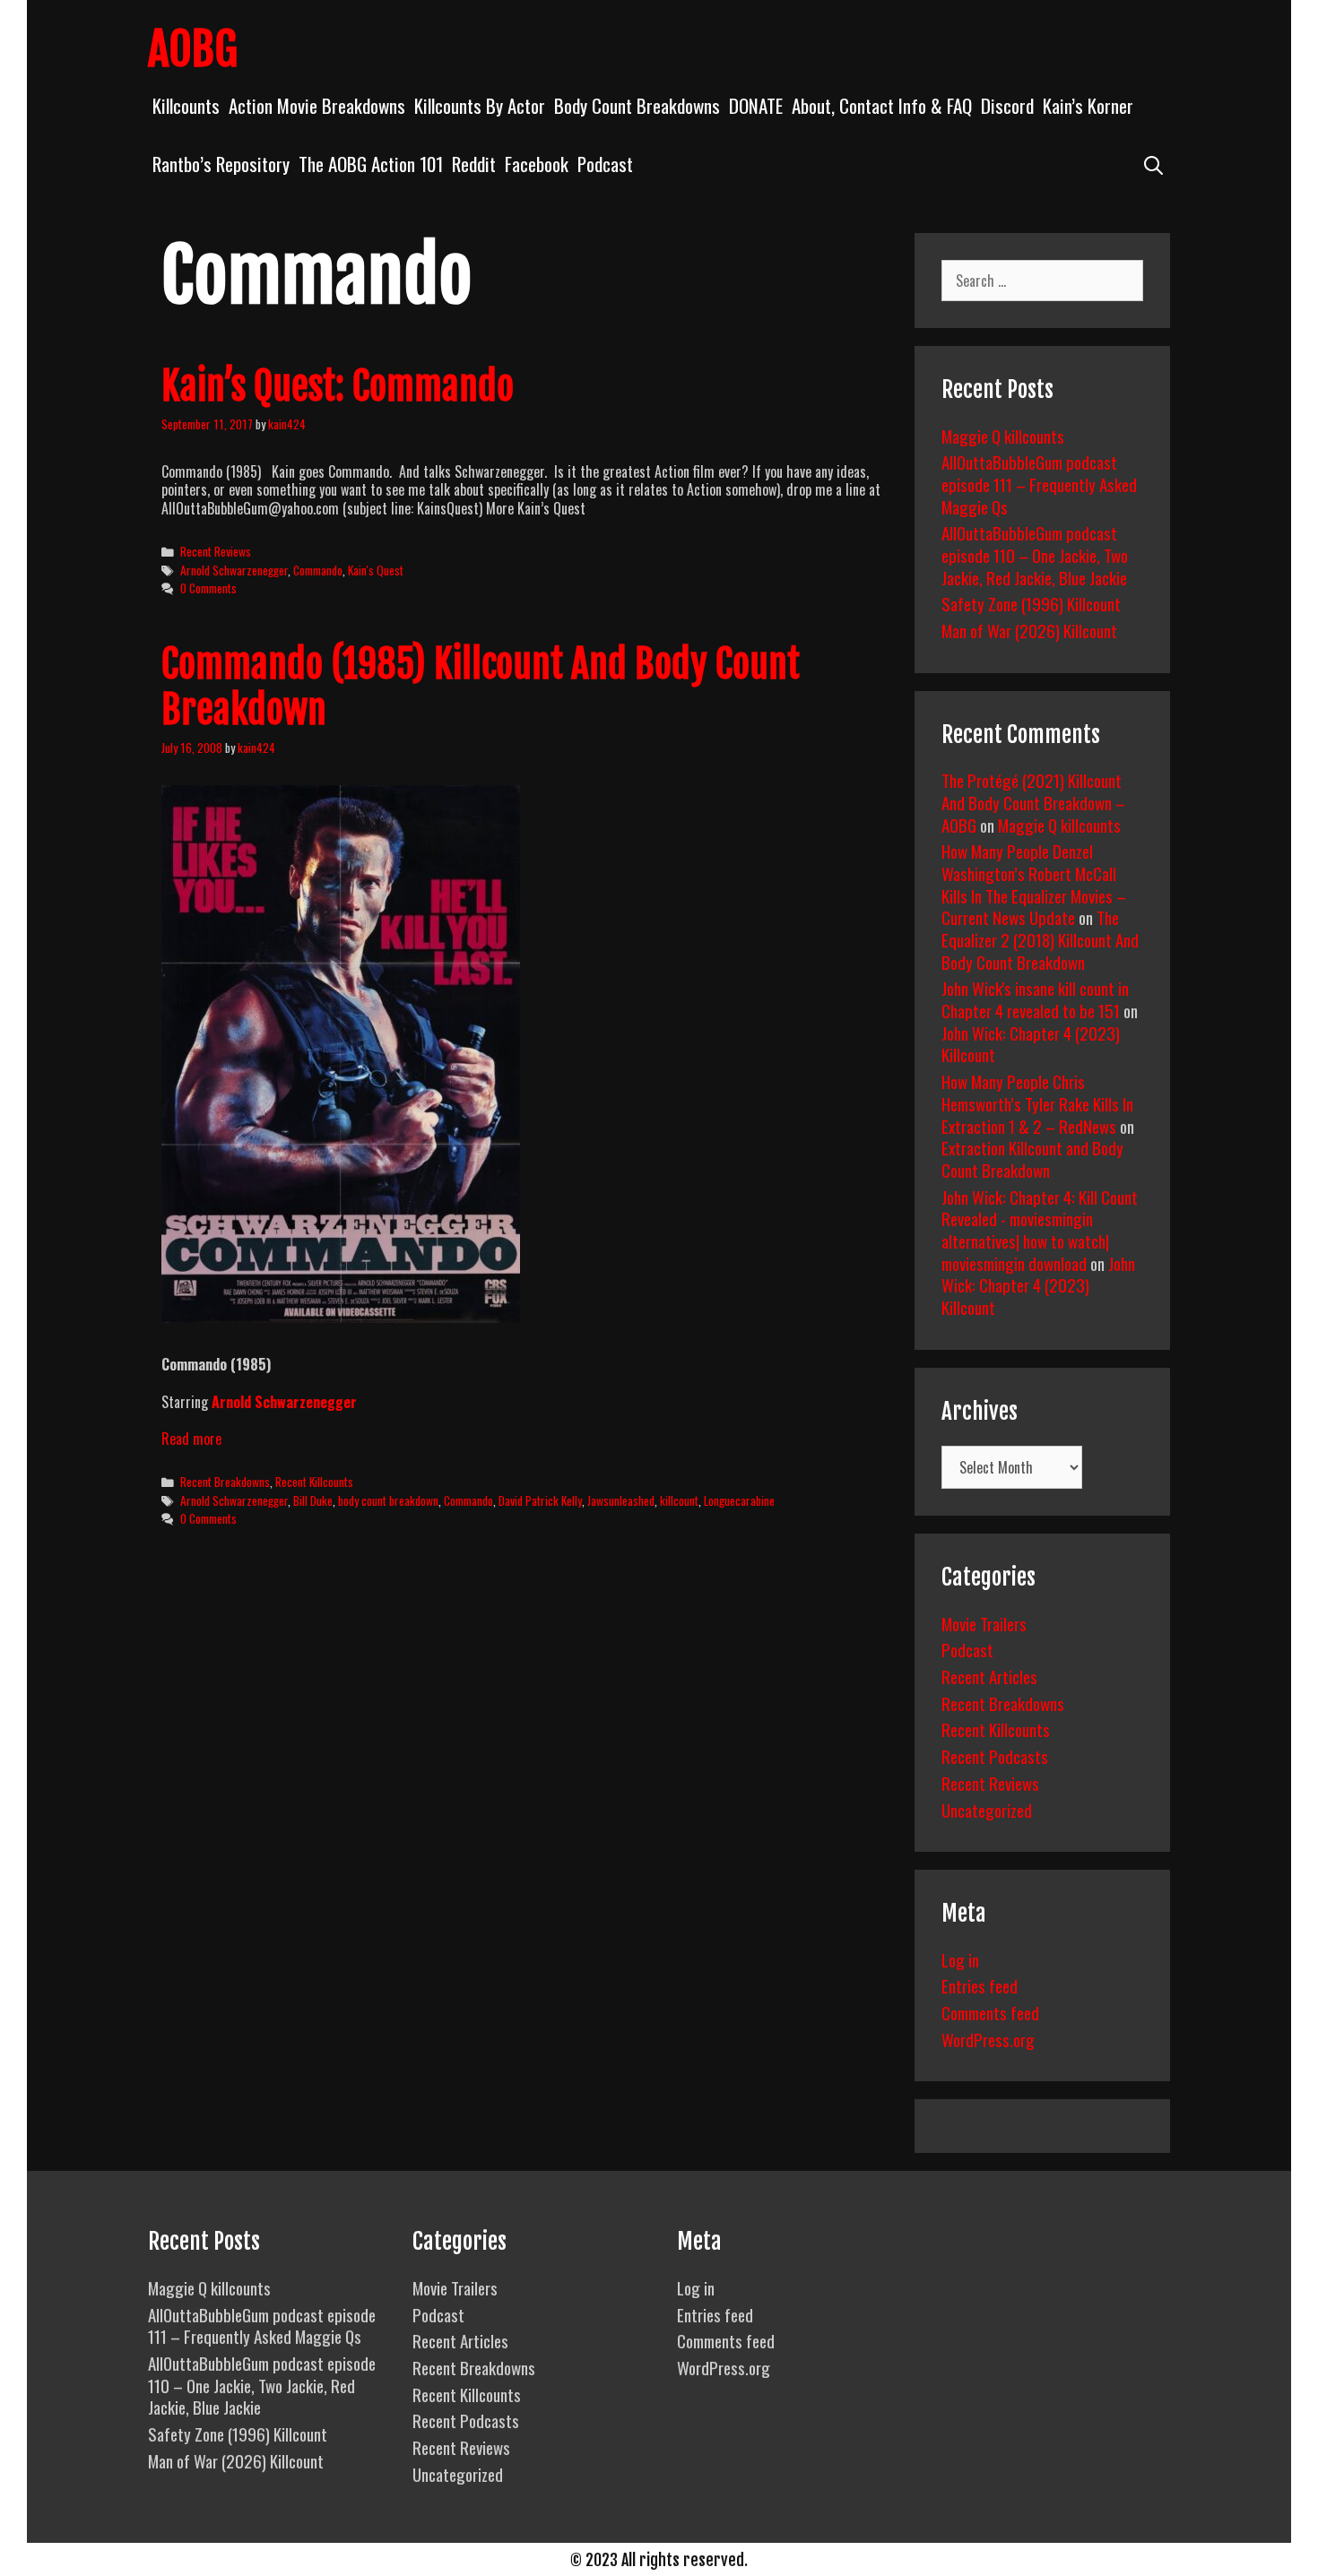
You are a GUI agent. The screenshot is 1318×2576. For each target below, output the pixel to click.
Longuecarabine (739, 1500)
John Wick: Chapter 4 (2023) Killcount (1031, 1044)
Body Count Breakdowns (637, 105)
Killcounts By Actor (480, 105)
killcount (679, 1500)
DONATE (756, 105)
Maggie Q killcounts (1003, 436)
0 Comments (208, 588)
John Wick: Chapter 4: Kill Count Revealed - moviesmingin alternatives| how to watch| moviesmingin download (1040, 1230)
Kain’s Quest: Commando (338, 386)
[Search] (1153, 164)
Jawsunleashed (621, 1500)
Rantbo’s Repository (221, 164)
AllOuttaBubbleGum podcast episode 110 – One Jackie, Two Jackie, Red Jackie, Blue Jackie (1035, 554)
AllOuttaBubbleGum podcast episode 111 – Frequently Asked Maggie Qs (1039, 484)
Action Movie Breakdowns (317, 105)
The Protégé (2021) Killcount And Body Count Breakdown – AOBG (1033, 802)
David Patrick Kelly (540, 1500)
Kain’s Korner (1088, 105)
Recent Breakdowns (225, 1482)
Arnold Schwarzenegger (234, 570)
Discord (1007, 105)
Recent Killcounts (314, 1482)
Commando (318, 570)
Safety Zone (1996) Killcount (1031, 603)
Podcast (605, 164)
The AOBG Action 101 (371, 164)
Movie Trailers (984, 1623)
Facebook (537, 164)
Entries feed (980, 1985)
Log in (960, 1959)
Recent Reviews (216, 551)
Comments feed (990, 2012)
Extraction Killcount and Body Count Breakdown (1032, 1158)
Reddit (474, 164)
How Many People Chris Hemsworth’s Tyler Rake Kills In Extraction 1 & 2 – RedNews (1037, 1103)
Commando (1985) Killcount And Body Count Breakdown (481, 687)
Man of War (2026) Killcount (1029, 630)
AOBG (193, 49)
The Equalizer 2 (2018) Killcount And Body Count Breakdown (1040, 939)
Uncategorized (987, 1810)
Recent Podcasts (995, 1756)
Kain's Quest (376, 570)
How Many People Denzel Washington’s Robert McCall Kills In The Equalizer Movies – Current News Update (1034, 884)
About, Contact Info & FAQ (882, 105)
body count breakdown (388, 1500)
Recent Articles (989, 1676)
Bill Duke (313, 1500)
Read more (191, 1439)
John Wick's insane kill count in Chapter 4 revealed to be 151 (1035, 999)
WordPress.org (988, 2039)
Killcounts (186, 105)
